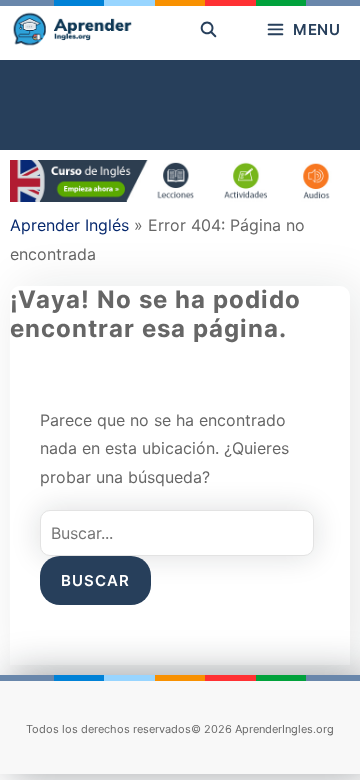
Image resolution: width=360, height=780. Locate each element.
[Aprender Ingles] (71, 30)
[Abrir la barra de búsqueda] (208, 30)
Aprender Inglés (69, 225)
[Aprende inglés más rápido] (180, 196)
